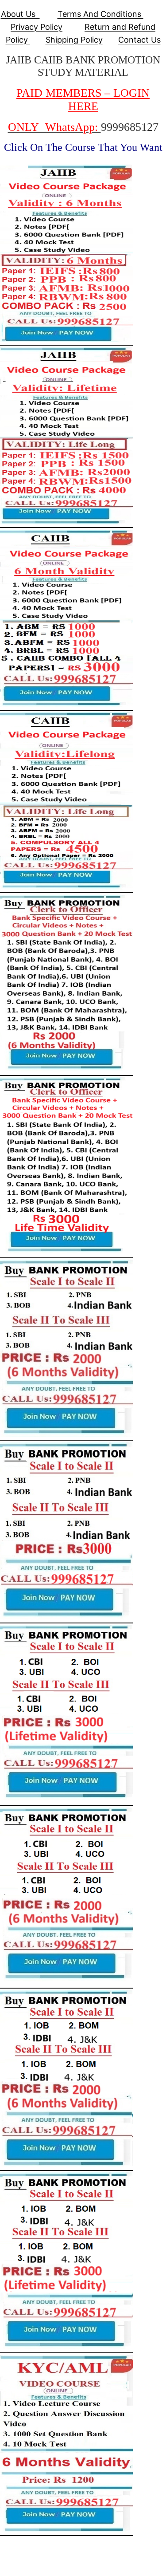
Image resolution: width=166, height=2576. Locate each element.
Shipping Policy (74, 40)
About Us (20, 14)
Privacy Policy (37, 27)
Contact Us (139, 40)
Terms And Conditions (100, 14)
